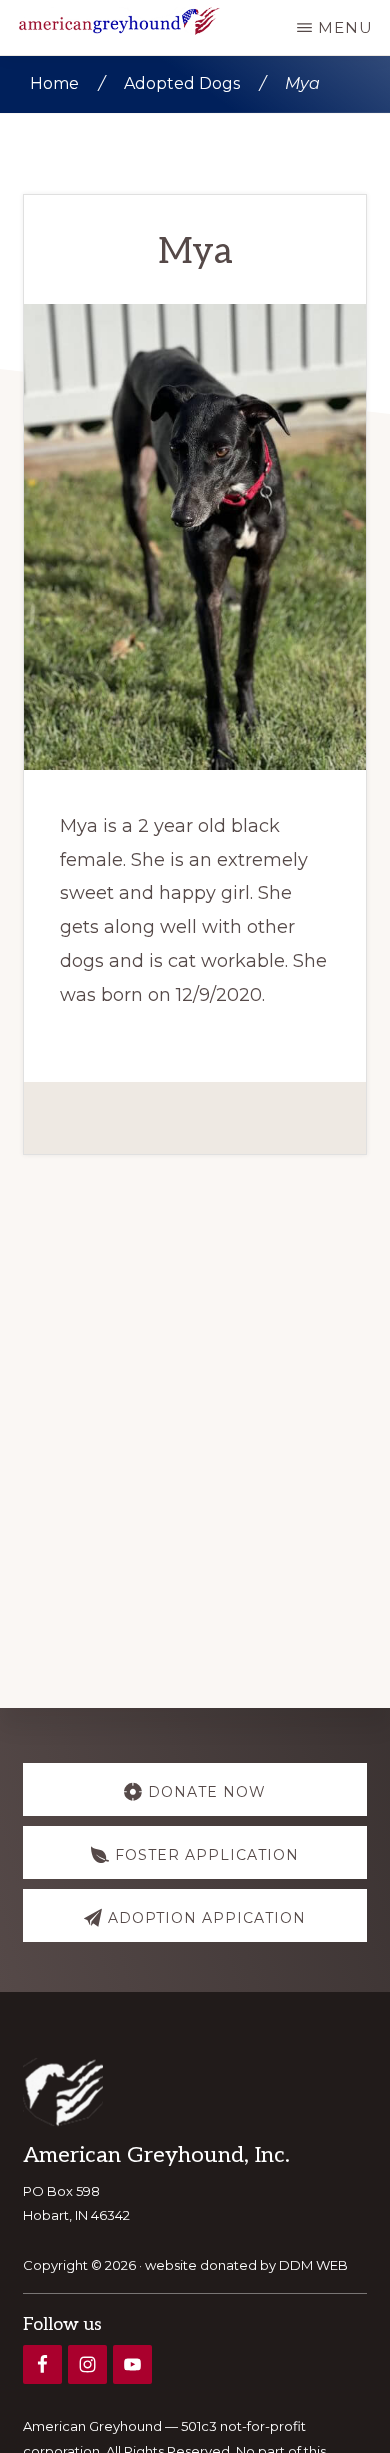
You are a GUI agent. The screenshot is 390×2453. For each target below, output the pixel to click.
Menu (345, 27)
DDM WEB (313, 2265)
